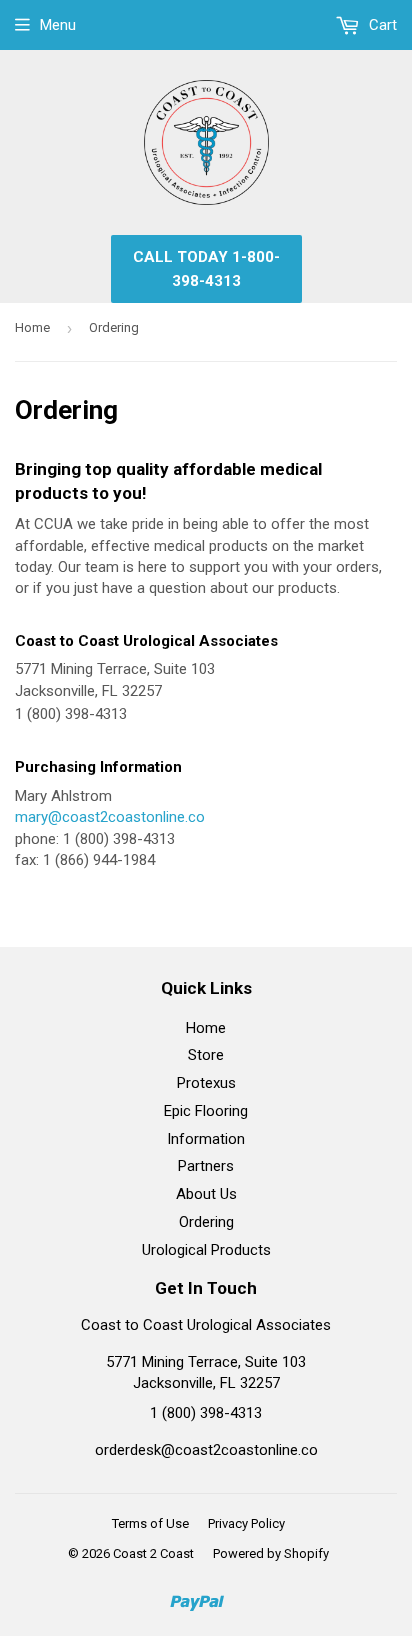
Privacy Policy (246, 1523)
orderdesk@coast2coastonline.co (206, 1450)
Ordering (206, 1222)
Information (206, 1139)
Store (206, 1055)
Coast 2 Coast (153, 1553)
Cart (381, 25)
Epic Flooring (206, 1111)
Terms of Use (150, 1523)
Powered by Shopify (271, 1553)
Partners (206, 1166)
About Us (206, 1194)
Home (32, 327)
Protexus (206, 1083)
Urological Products (206, 1250)
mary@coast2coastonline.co (110, 817)
